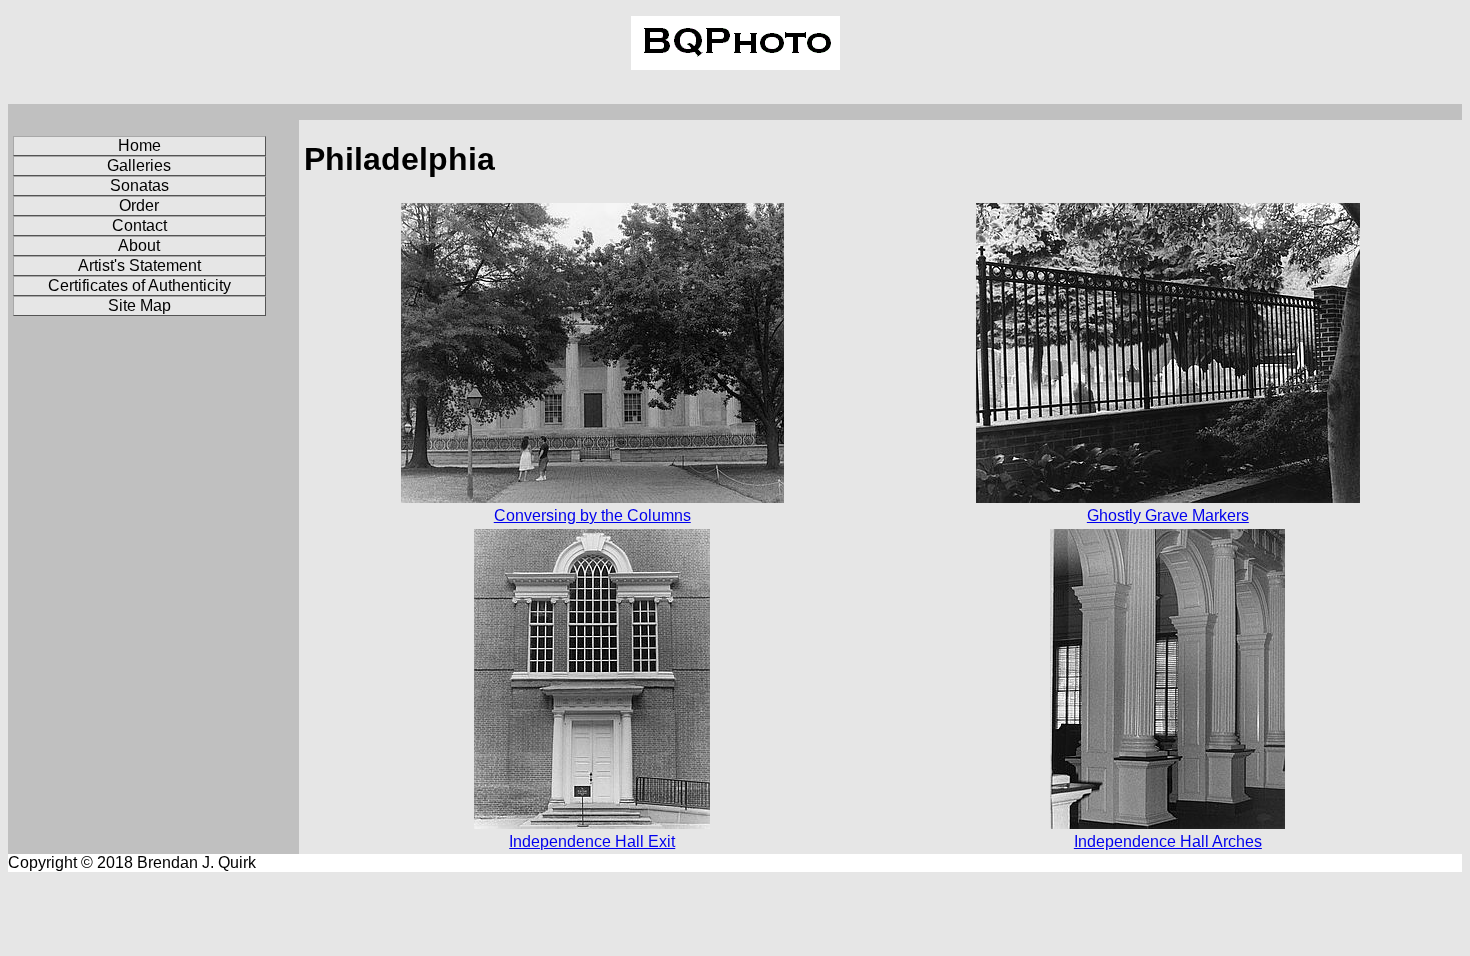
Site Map (139, 305)
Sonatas (139, 185)
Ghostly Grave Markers (1168, 515)
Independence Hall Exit (592, 841)
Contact (139, 225)
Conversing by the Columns (592, 515)
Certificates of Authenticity (139, 285)
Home (139, 145)
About (139, 245)
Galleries (139, 165)
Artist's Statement (139, 265)
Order (139, 205)
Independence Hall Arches (1168, 841)
